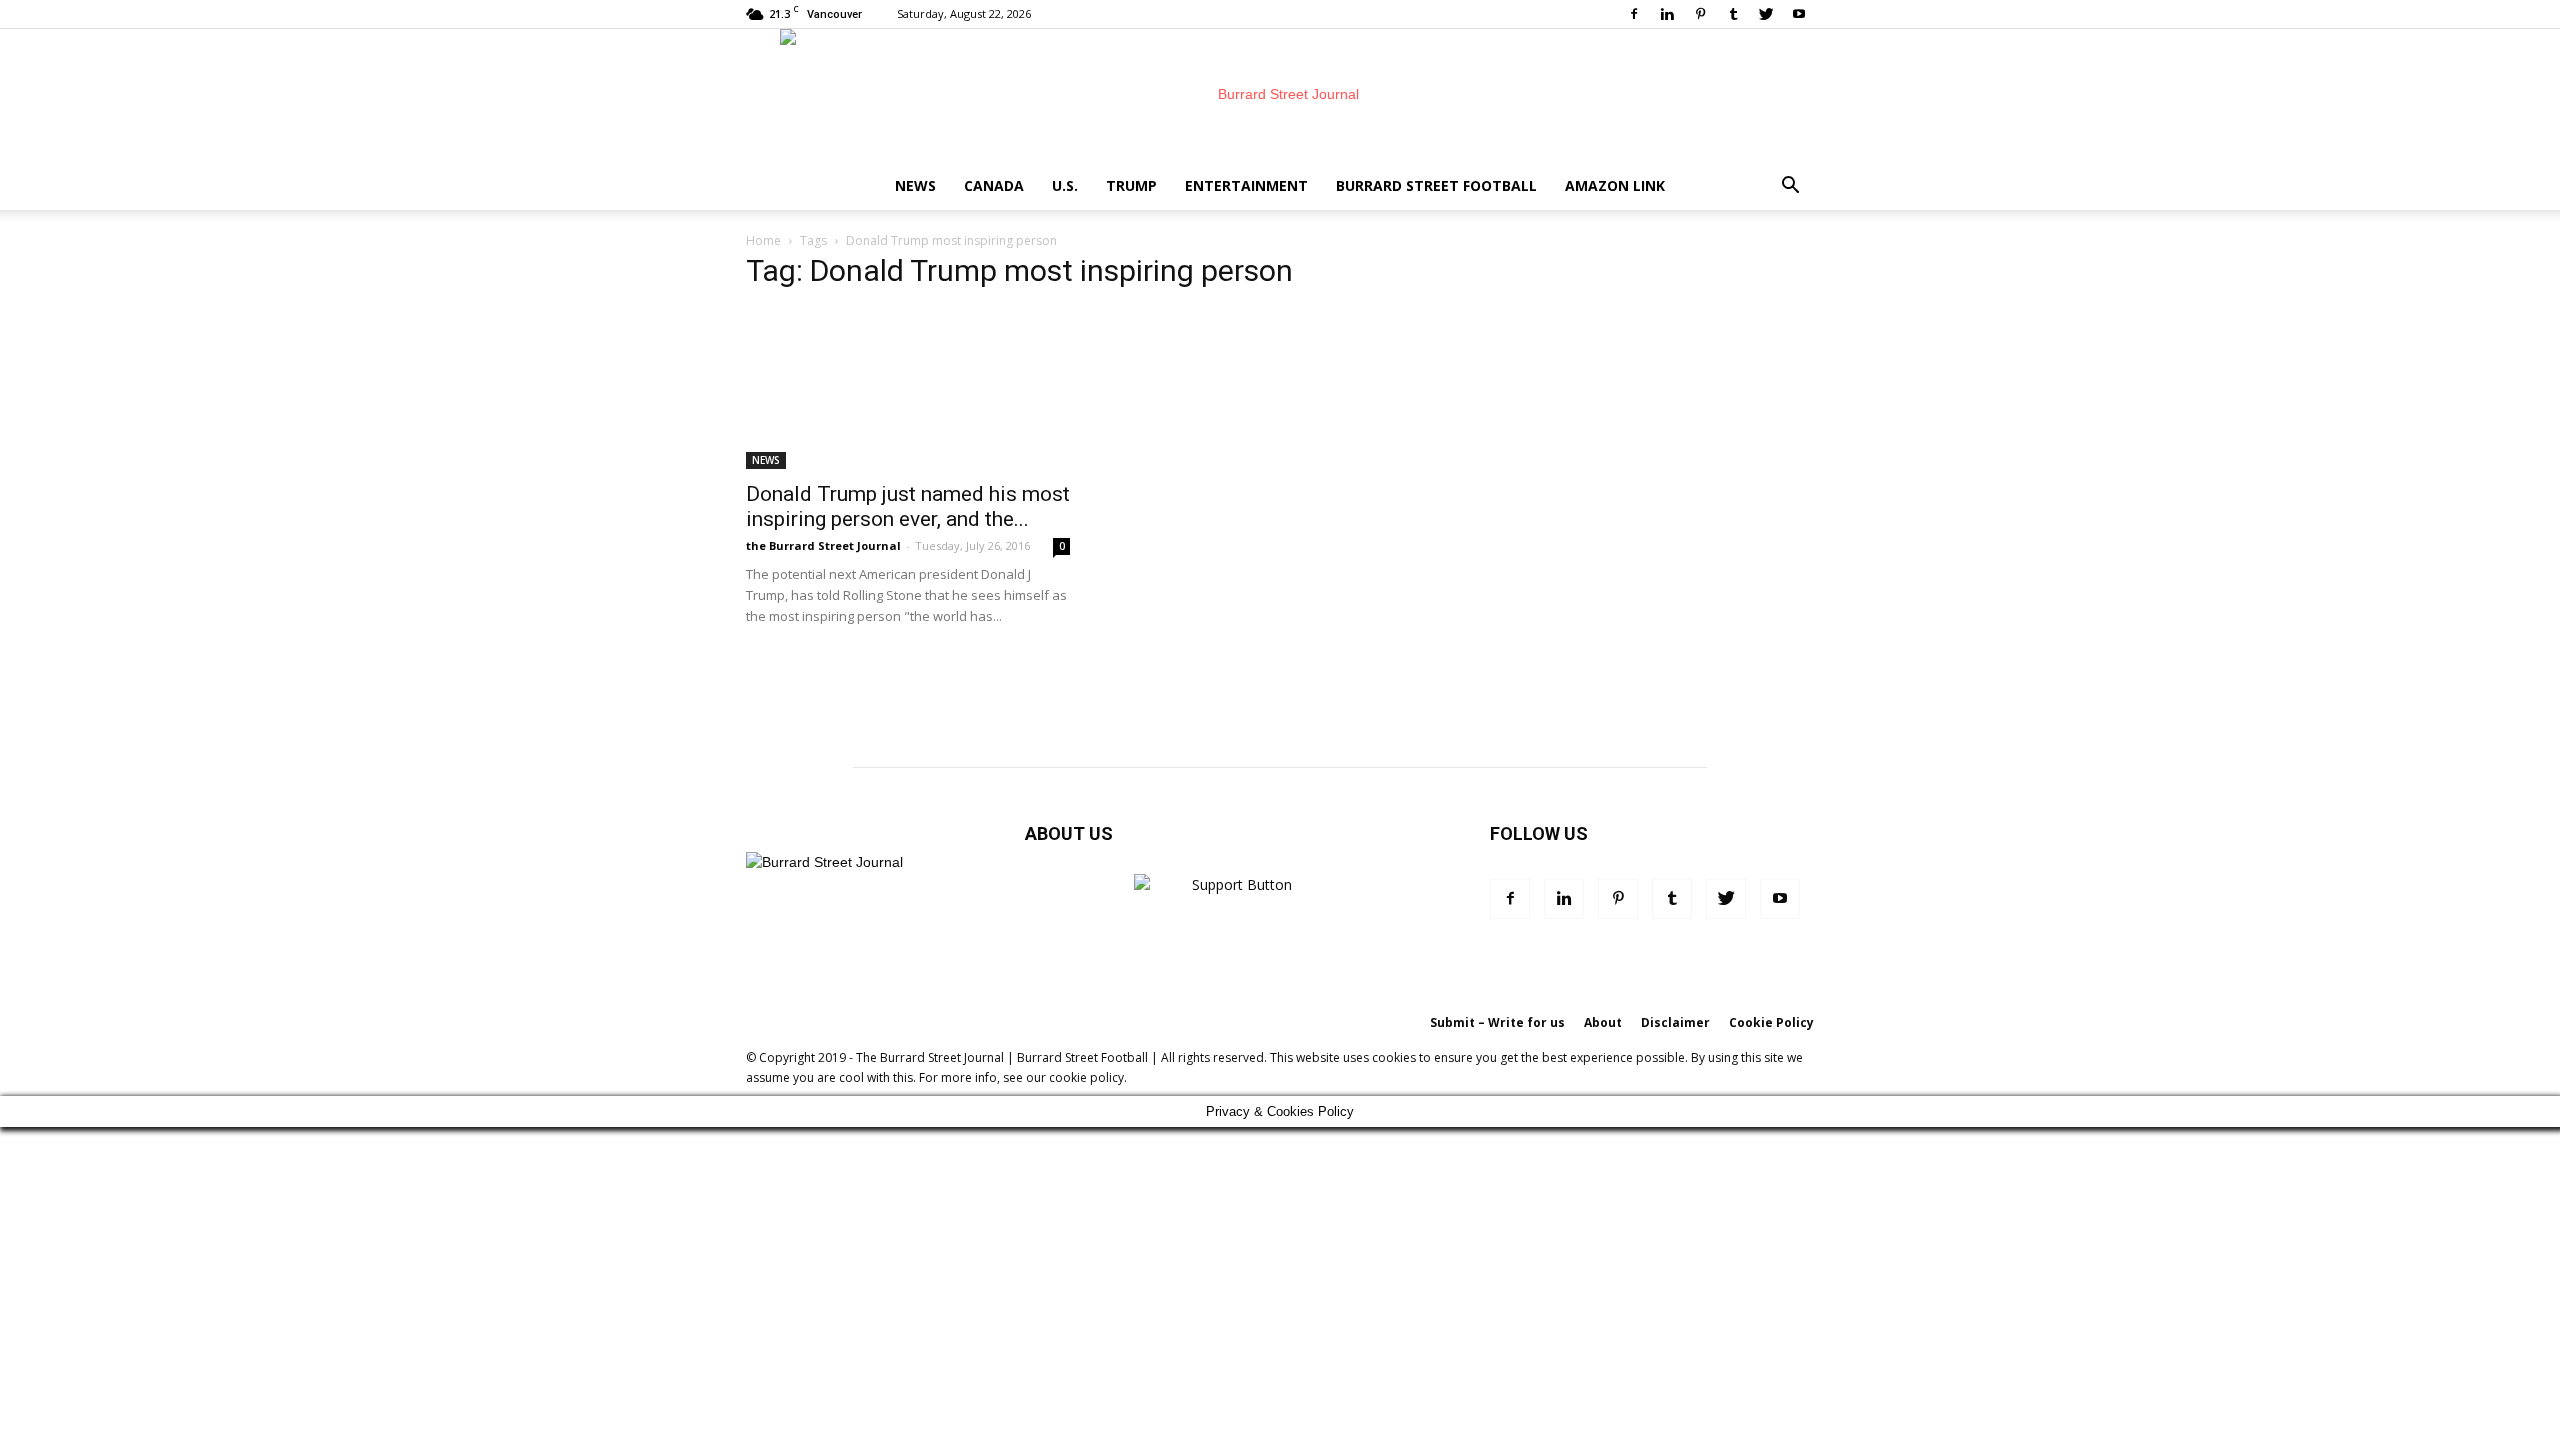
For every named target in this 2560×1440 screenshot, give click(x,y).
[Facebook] (1634, 14)
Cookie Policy (1771, 1022)
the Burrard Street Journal (823, 545)
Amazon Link (1615, 185)
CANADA (994, 185)
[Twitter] (1766, 14)
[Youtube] (1799, 14)
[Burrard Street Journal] (1280, 95)
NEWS (915, 185)
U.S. (1065, 185)
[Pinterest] (1700, 14)
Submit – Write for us (1497, 1022)
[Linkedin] (1667, 14)
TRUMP (1131, 185)
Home (763, 240)
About (1603, 1022)
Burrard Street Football (1436, 185)
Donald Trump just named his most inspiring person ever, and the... (908, 506)
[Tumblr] (1733, 14)
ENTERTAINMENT (1246, 185)
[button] (1790, 187)
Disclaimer (1675, 1022)
